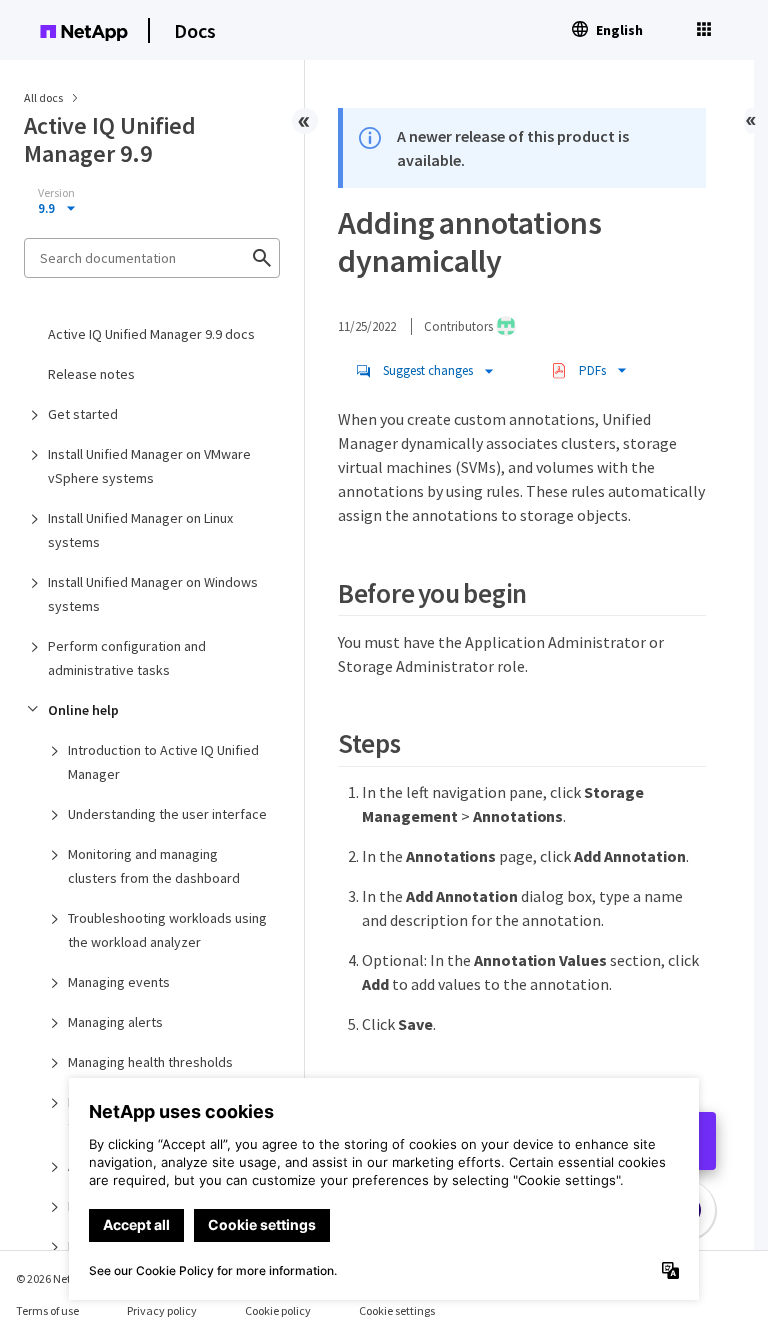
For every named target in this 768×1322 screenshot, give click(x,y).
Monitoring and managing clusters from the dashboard (154, 866)
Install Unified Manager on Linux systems (140, 530)
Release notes (91, 374)
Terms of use (47, 1310)
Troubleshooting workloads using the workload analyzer (167, 930)
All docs (43, 97)
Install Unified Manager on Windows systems (153, 594)
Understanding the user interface (167, 814)
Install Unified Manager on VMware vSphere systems (149, 466)
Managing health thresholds (150, 1062)
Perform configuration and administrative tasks (127, 658)
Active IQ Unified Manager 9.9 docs (151, 334)
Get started (83, 414)
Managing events (119, 982)
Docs (195, 30)
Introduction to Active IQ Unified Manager (163, 762)
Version (56, 193)
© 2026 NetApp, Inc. (65, 1278)
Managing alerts (115, 1022)
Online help (83, 710)
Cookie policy (278, 1310)
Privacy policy (162, 1310)
